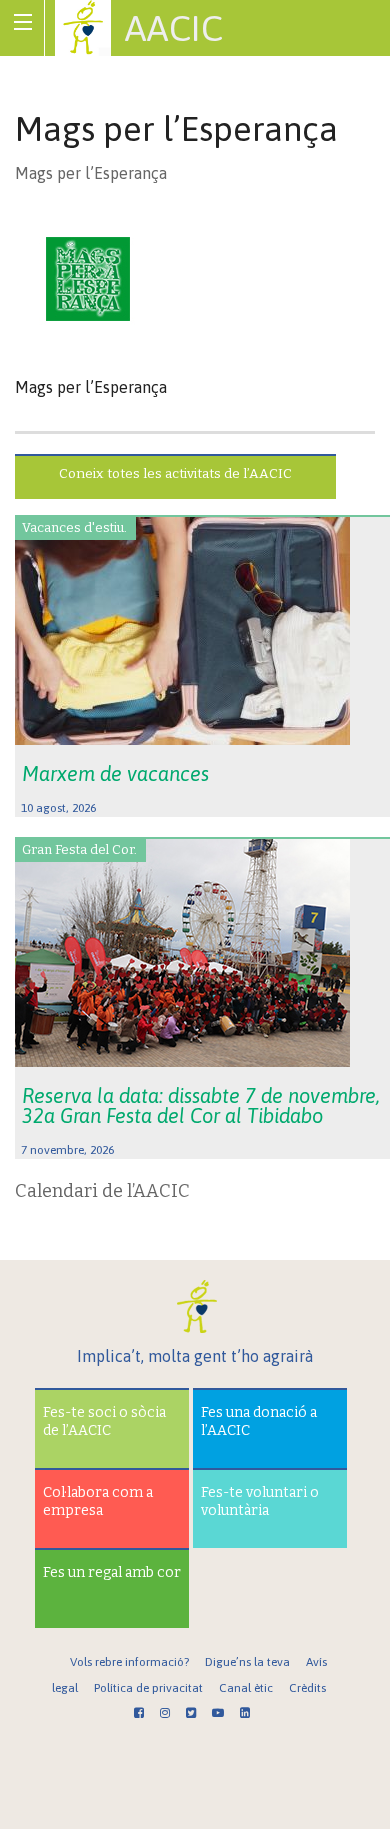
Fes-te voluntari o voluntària (260, 1501)
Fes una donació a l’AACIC (259, 1421)
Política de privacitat (148, 1688)
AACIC (174, 28)
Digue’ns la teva (247, 1662)
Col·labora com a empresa (98, 1501)
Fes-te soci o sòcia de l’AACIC (104, 1421)
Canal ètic (246, 1688)
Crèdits (307, 1688)
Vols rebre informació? (129, 1662)
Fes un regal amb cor (112, 1572)
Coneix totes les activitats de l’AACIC (175, 473)
